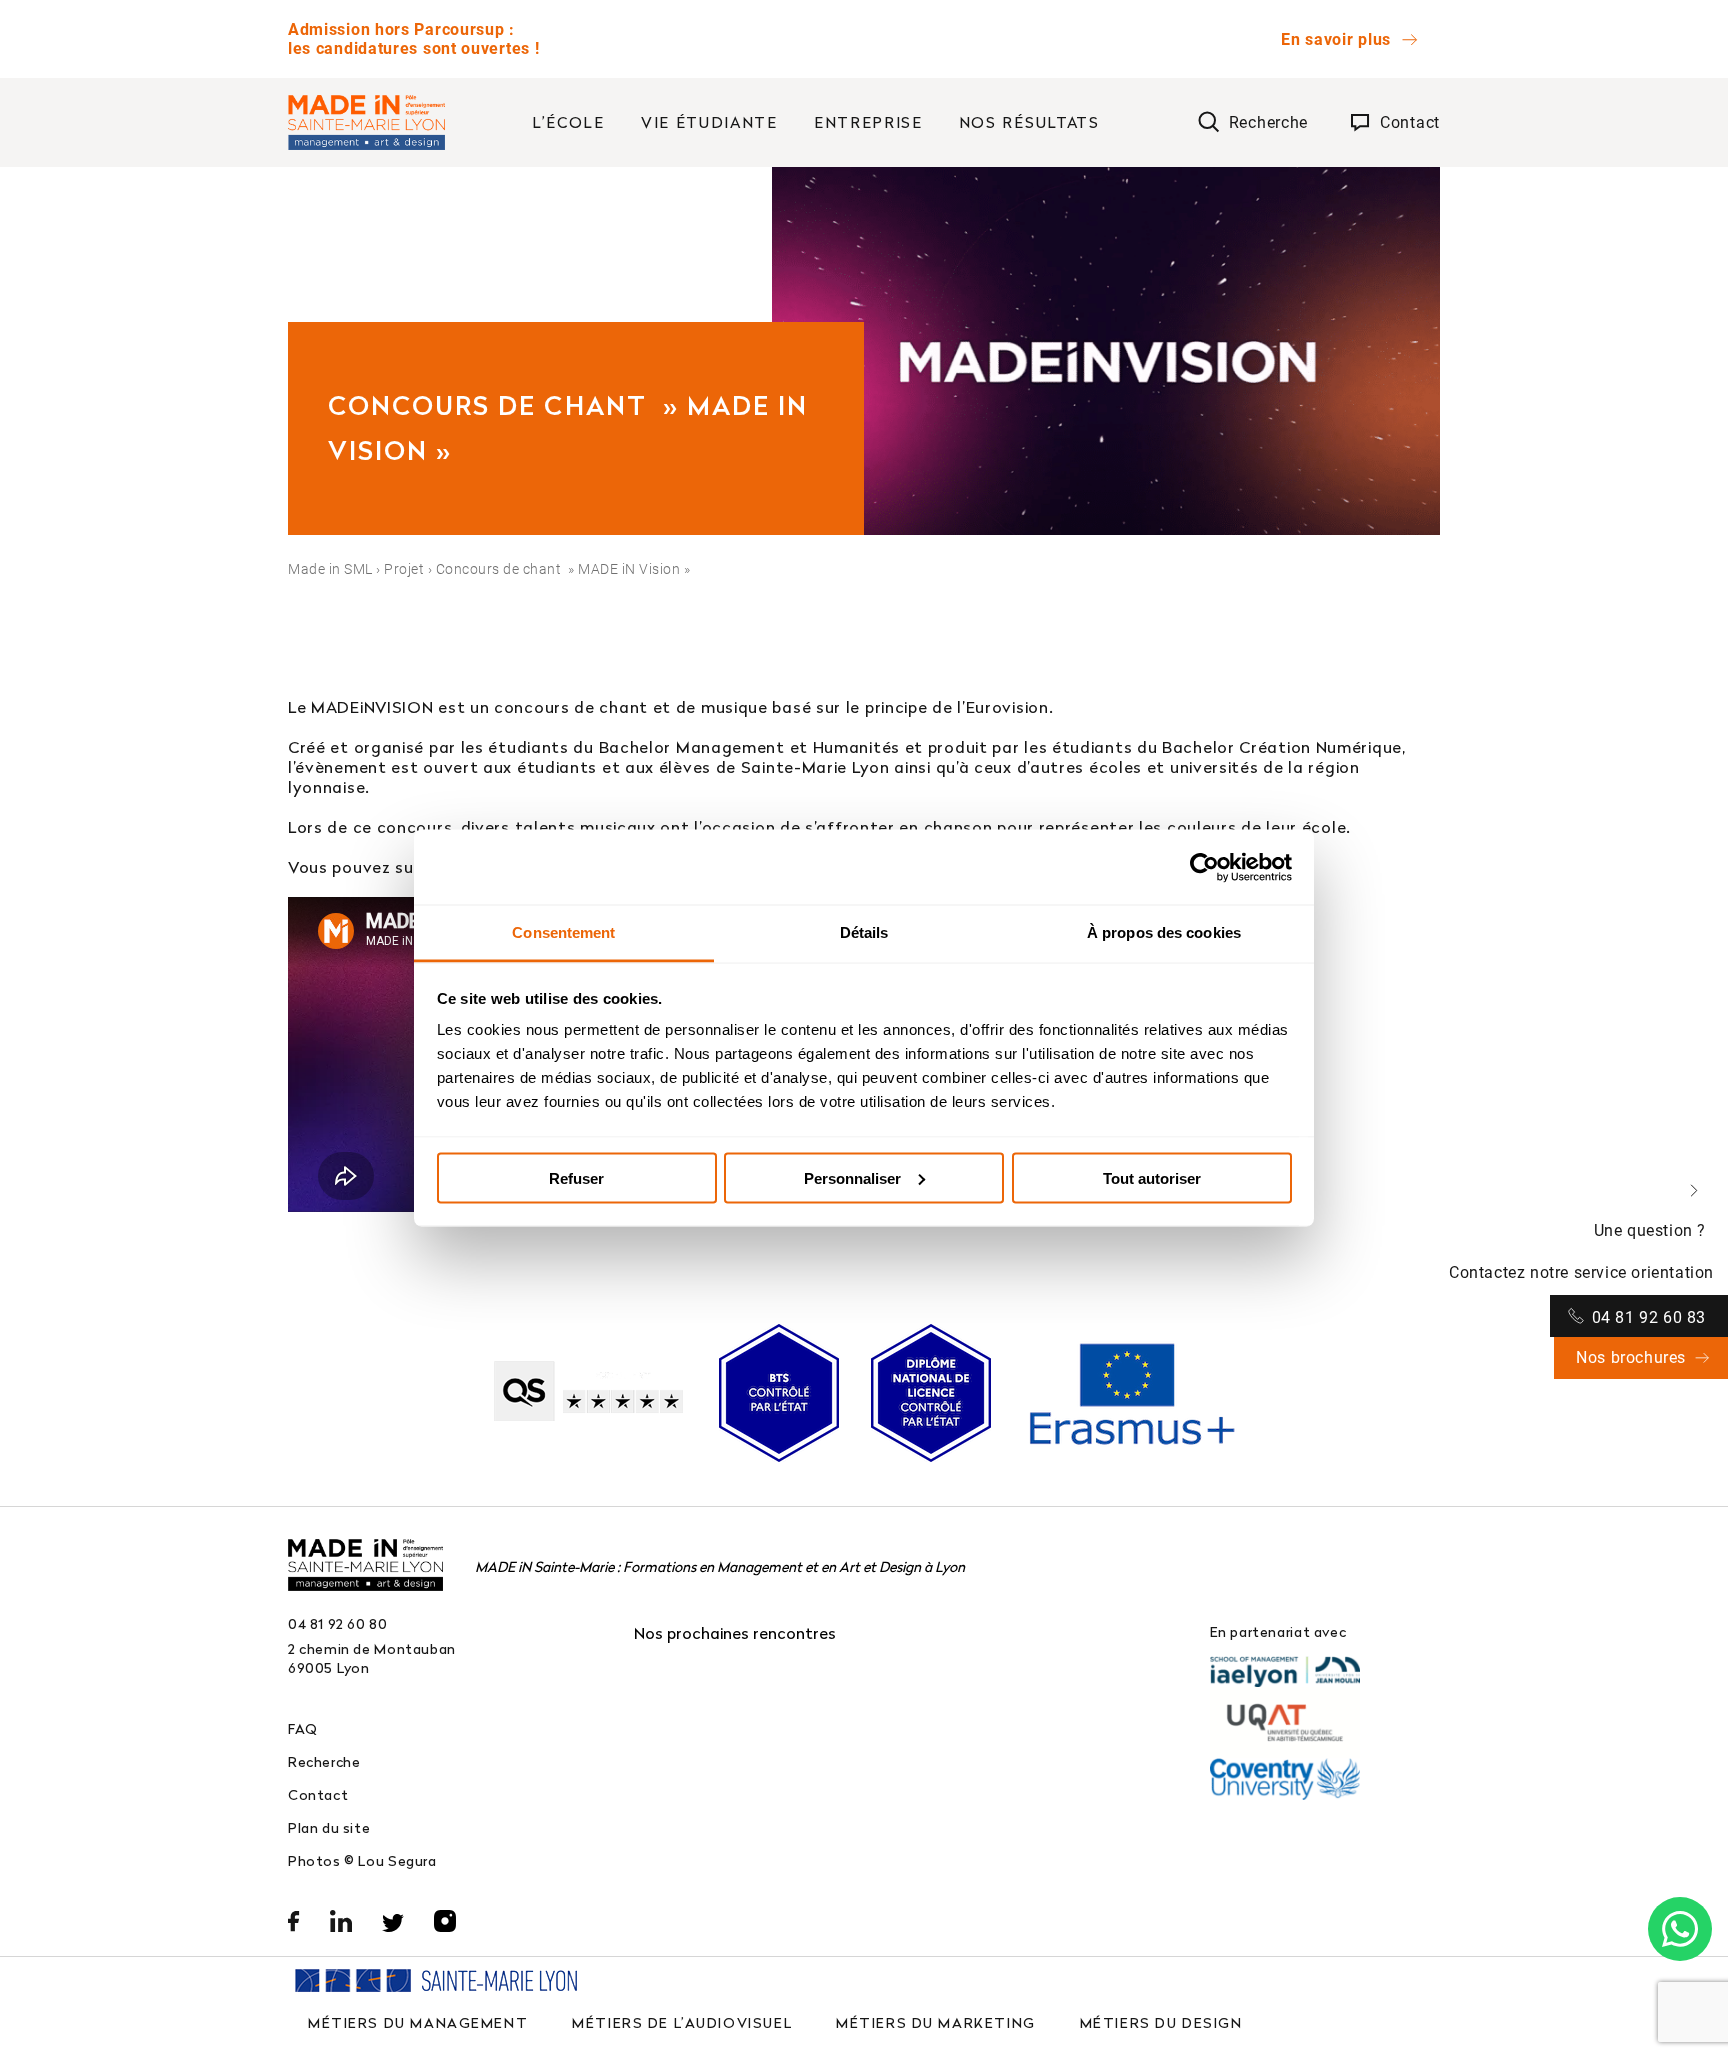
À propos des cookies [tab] (1164, 932)
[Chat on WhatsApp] (1680, 1929)
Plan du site (329, 1827)
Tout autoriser (1152, 1177)
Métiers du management (418, 2022)
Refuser (576, 1177)
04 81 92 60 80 (338, 1623)
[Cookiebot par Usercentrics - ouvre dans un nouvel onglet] (1204, 867)
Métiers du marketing (936, 2022)
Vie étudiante (709, 122)
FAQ (303, 1728)
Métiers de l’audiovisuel (682, 2022)
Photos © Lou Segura (362, 1860)
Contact (318, 1794)
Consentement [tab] (563, 932)
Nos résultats (1029, 122)
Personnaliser (852, 1177)
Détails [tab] (864, 932)
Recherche (324, 1761)
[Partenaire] (1285, 1671)
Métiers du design (1161, 2022)
